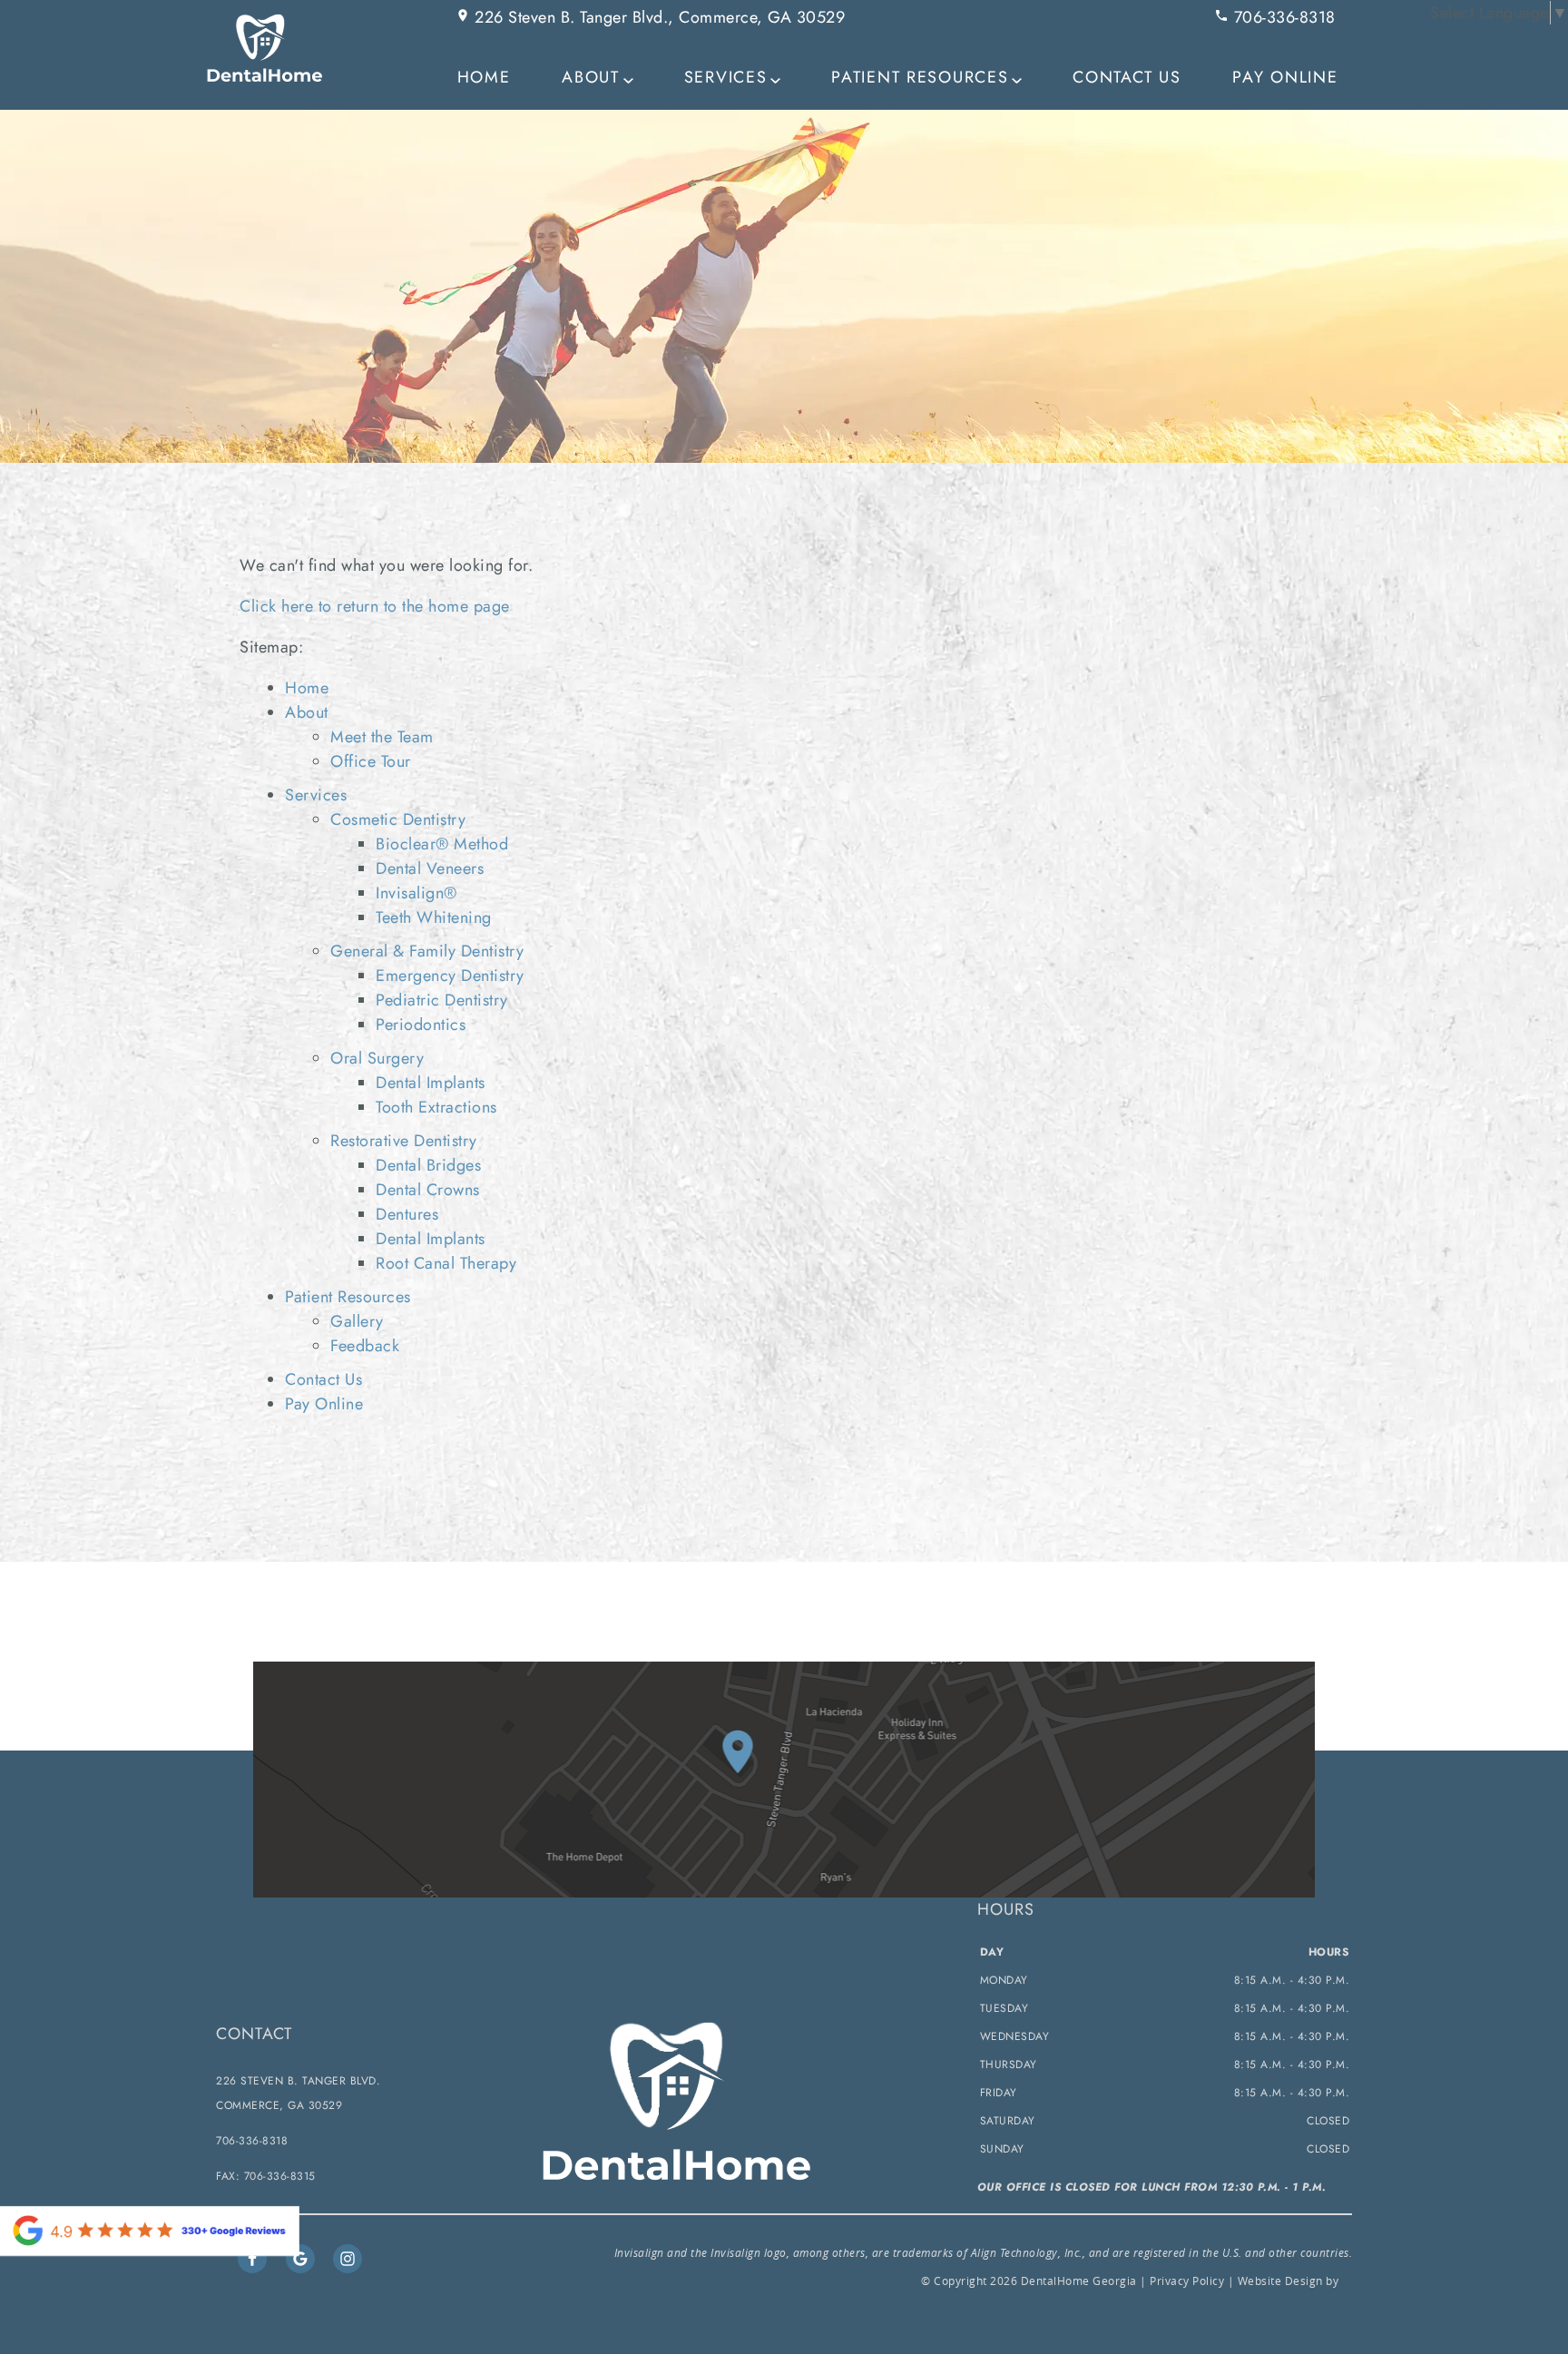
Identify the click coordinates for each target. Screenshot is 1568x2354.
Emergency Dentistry (450, 976)
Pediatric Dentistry (442, 1000)
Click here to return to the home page (375, 606)
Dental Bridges (428, 1165)
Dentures (407, 1214)
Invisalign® (416, 893)
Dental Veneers (430, 868)
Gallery (357, 1321)
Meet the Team (382, 737)
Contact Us (1127, 77)
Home (484, 77)
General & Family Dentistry (427, 951)
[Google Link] (300, 2259)
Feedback (365, 1346)
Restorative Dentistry (404, 1141)
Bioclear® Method (442, 844)
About (591, 77)
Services (726, 77)
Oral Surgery (377, 1058)
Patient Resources (920, 77)
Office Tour (371, 761)
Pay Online (1285, 77)
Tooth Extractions (436, 1107)
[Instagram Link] (348, 2259)
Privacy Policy (1187, 2280)
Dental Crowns (428, 1190)
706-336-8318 (1282, 17)
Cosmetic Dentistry (398, 819)
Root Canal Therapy (446, 1263)
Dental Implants (431, 1083)
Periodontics (421, 1025)
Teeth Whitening (434, 917)
